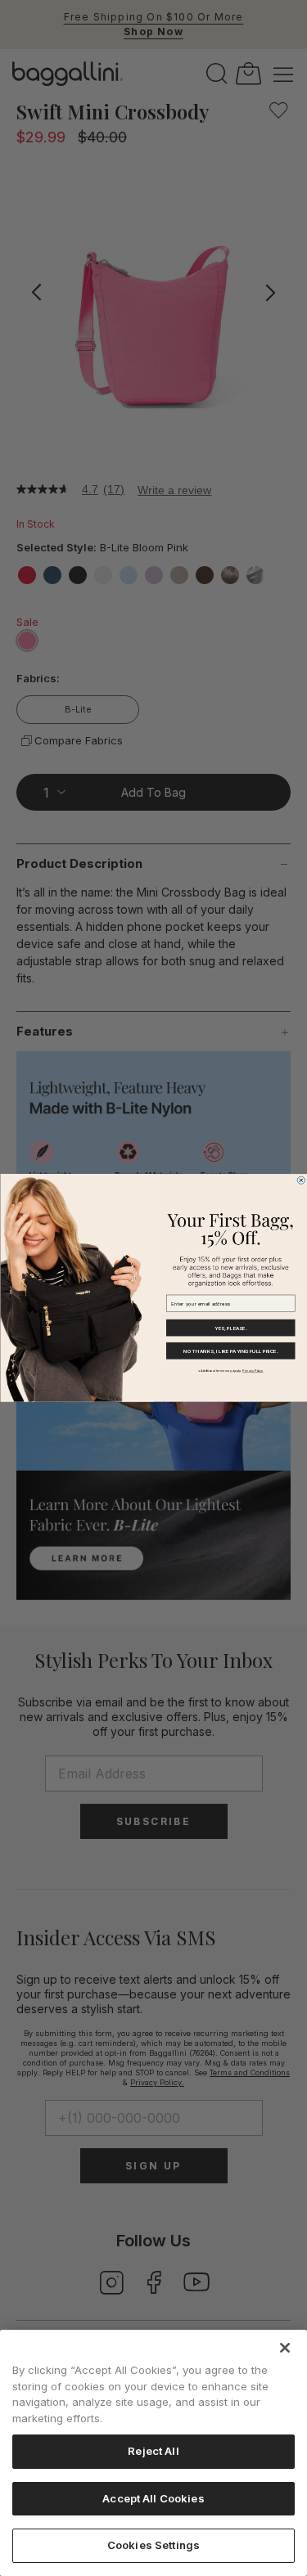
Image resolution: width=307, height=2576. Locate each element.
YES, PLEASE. (230, 1328)
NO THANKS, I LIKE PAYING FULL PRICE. (230, 1351)
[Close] (285, 2348)
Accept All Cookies (153, 2498)
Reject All (153, 2451)
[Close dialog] (301, 1180)
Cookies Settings (153, 2545)
